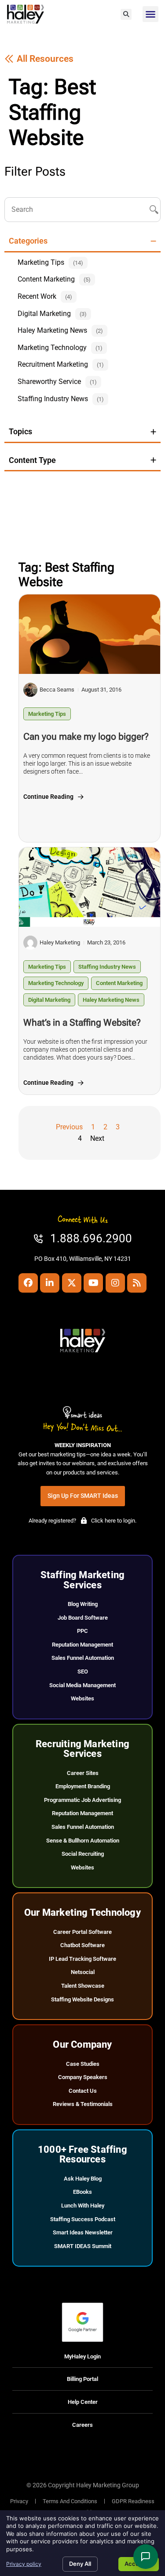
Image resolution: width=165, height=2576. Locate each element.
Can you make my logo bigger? (86, 737)
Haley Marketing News (111, 1000)
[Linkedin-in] (50, 1283)
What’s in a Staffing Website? (82, 1023)
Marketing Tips (47, 714)
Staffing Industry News (107, 967)
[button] (126, 14)
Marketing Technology (56, 983)
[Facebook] (28, 1283)
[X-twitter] (72, 1283)
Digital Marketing (49, 1000)
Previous (69, 1127)
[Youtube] (93, 1283)
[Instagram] (115, 1283)
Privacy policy (24, 2564)
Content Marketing (119, 983)
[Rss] (137, 1283)
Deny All (80, 2564)
